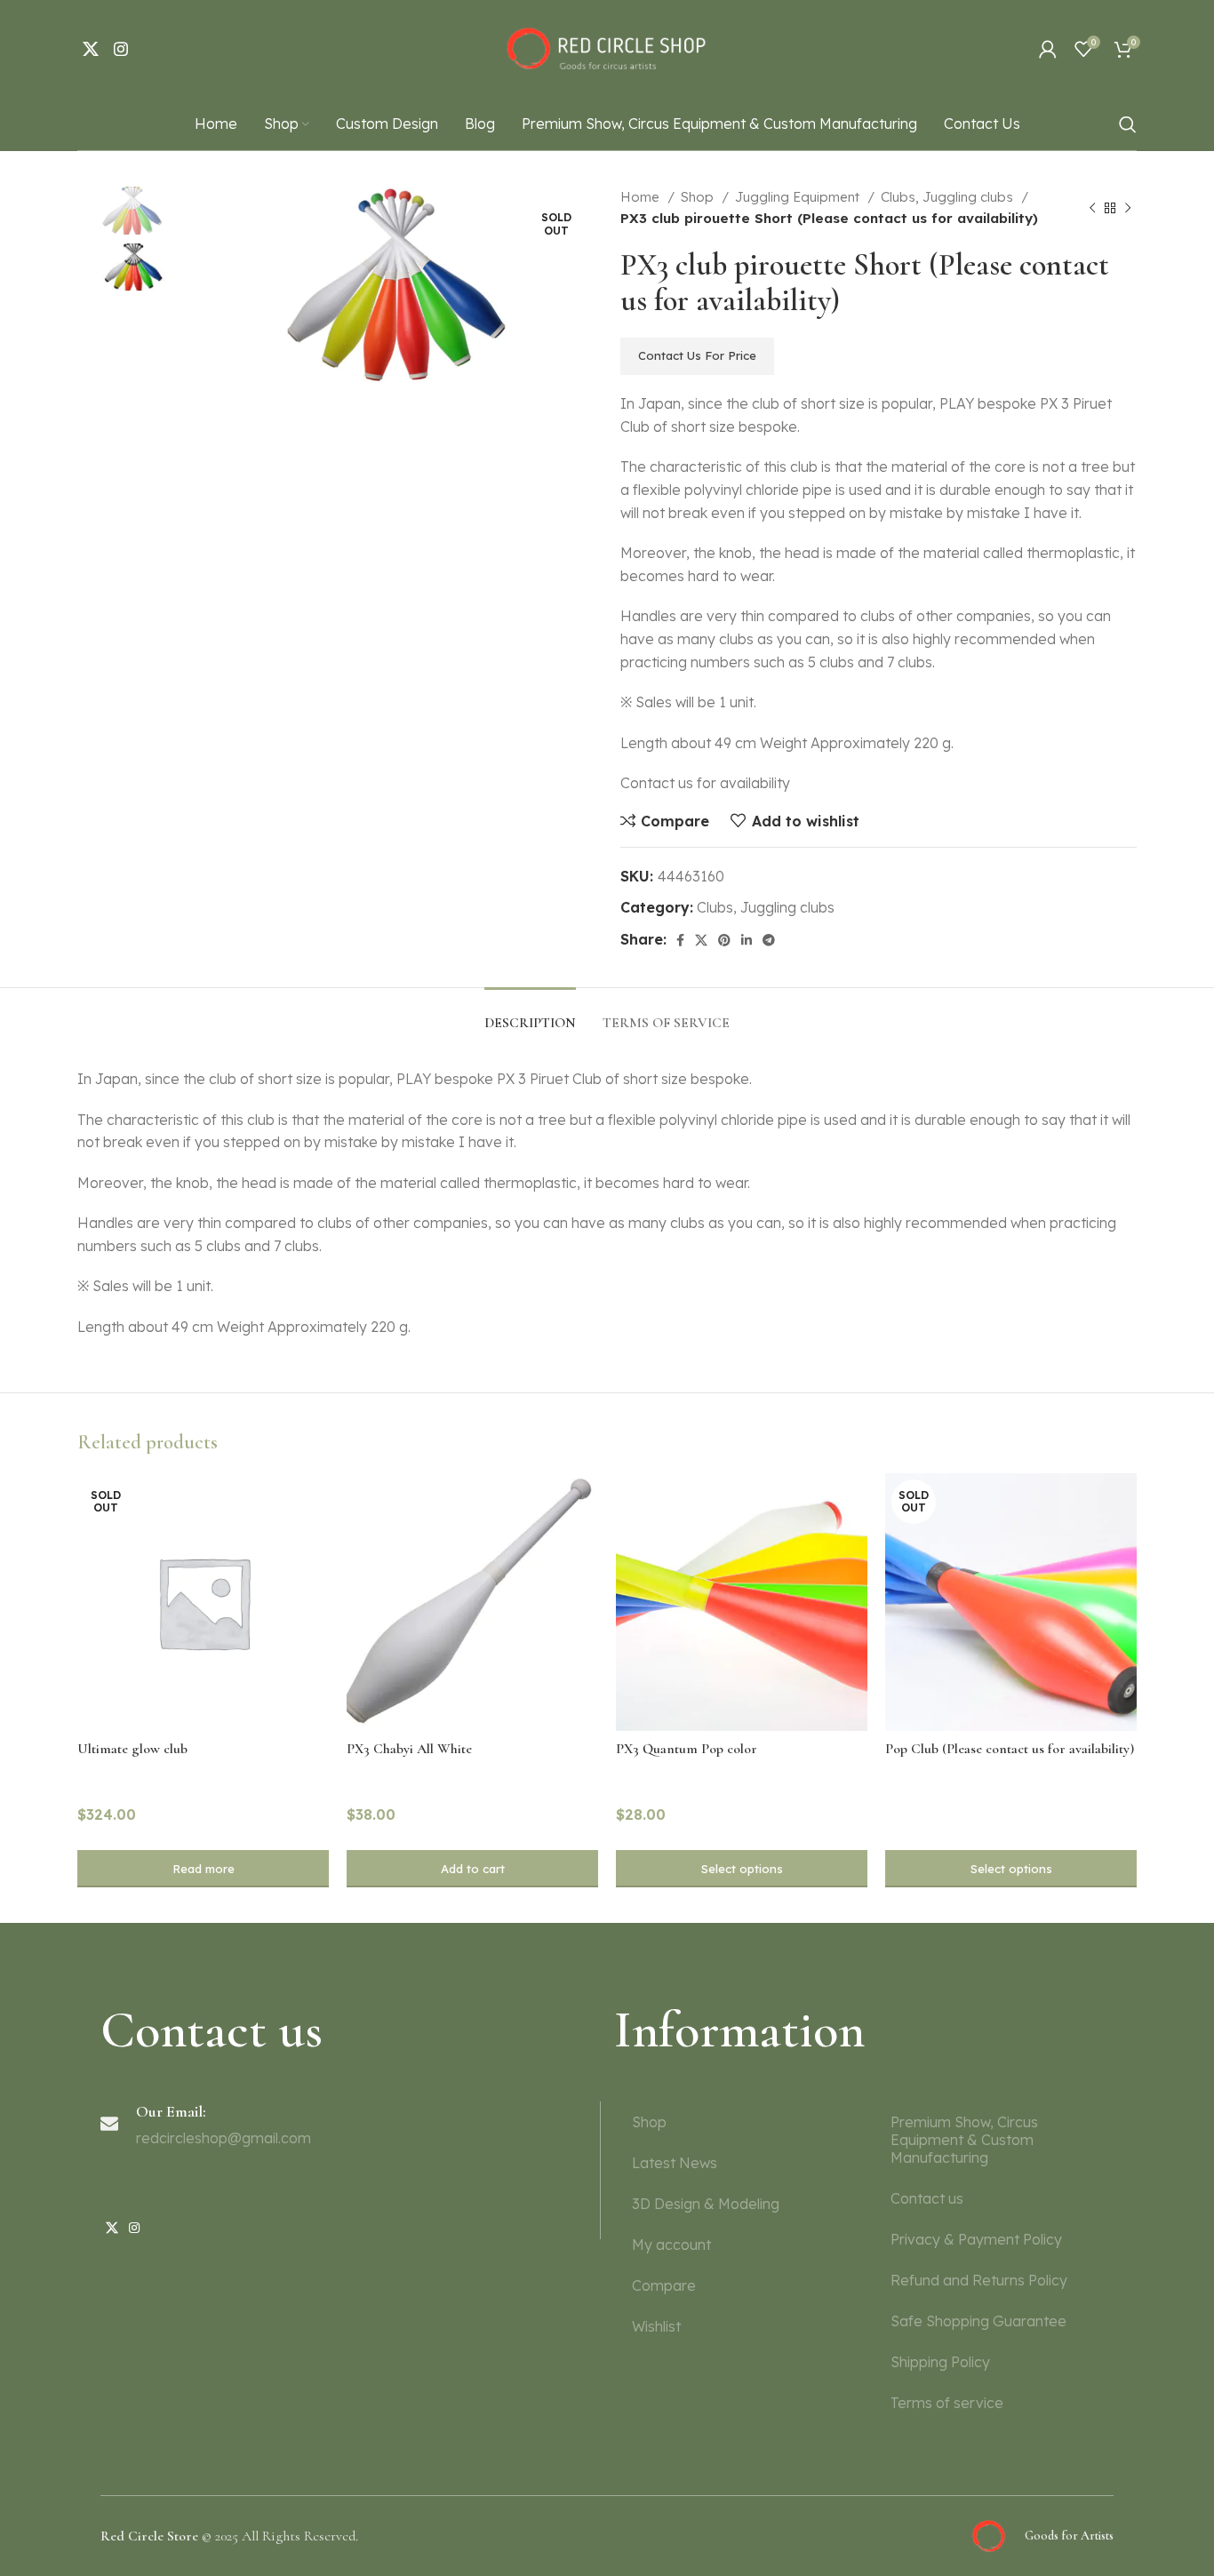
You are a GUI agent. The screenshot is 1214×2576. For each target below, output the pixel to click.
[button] (472, 1869)
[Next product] (1128, 208)
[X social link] (91, 49)
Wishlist (656, 2326)
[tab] (530, 1014)
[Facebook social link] (680, 940)
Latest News (675, 2163)
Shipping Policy (940, 2362)
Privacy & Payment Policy (976, 2239)
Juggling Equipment (799, 197)
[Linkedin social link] (747, 940)
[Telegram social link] (769, 940)
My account (671, 2245)
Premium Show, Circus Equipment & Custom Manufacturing (964, 2140)
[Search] (1128, 124)
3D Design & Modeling (706, 2204)
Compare (664, 2285)
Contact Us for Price (697, 355)
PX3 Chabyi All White (409, 1749)
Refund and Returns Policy (979, 2280)
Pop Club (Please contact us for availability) (1010, 1749)
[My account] (1048, 49)
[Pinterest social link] (724, 940)
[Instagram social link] (121, 49)
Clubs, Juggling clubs (949, 197)
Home (642, 197)
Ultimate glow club (132, 1749)
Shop (699, 197)
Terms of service (947, 2403)
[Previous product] (1092, 208)
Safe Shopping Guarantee (978, 2321)
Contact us (927, 2198)
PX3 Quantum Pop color (687, 1749)
